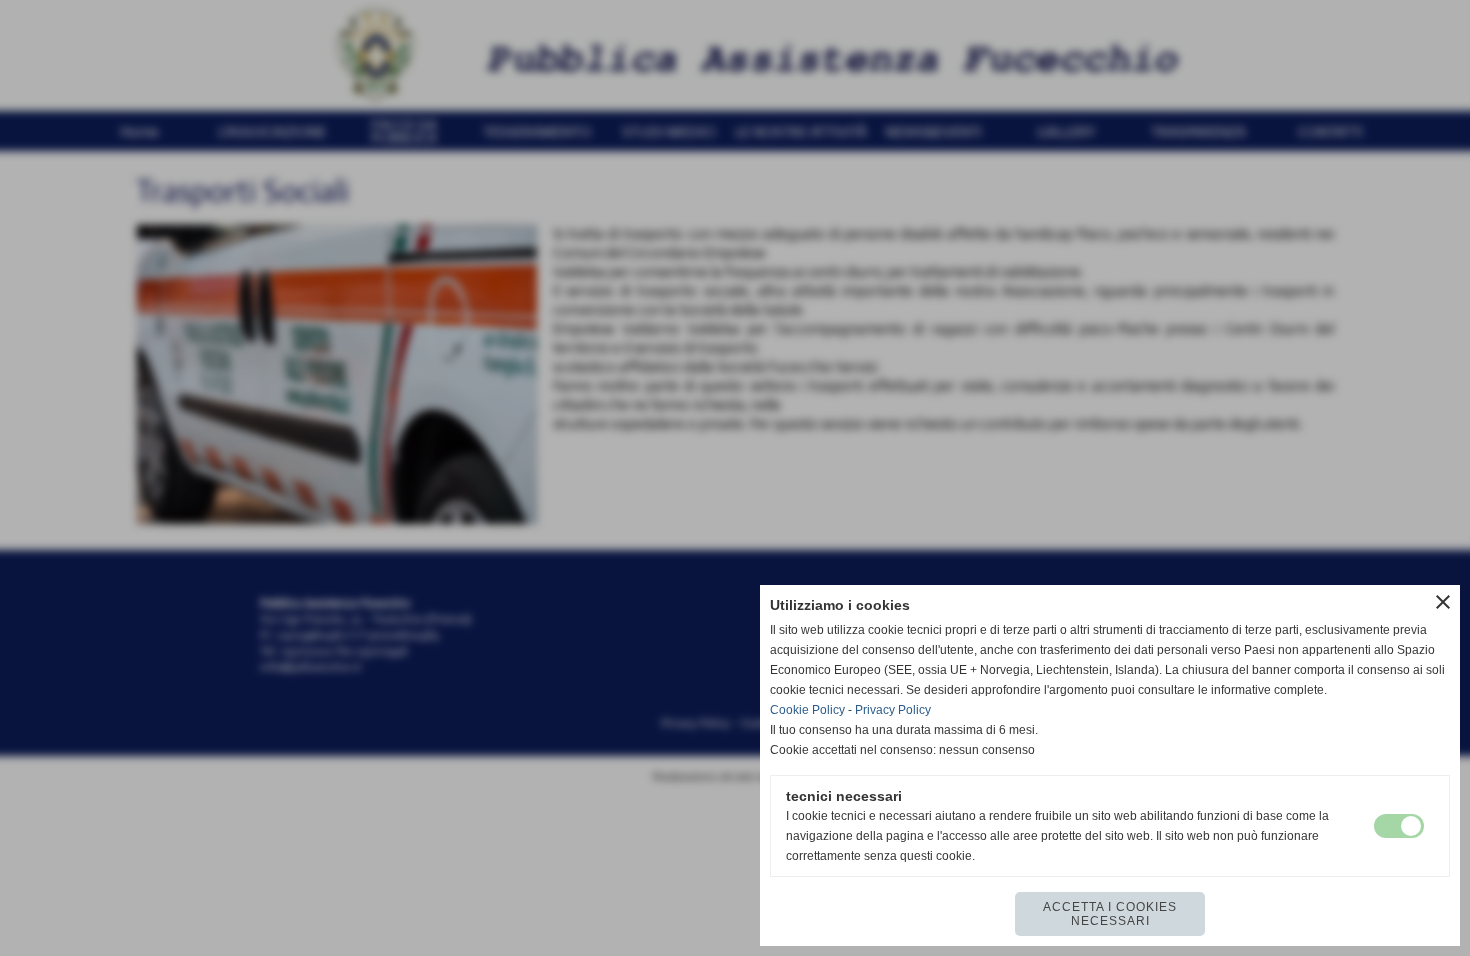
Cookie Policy (807, 710)
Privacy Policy (893, 710)
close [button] (1443, 602)
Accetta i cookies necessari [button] (1110, 914)
